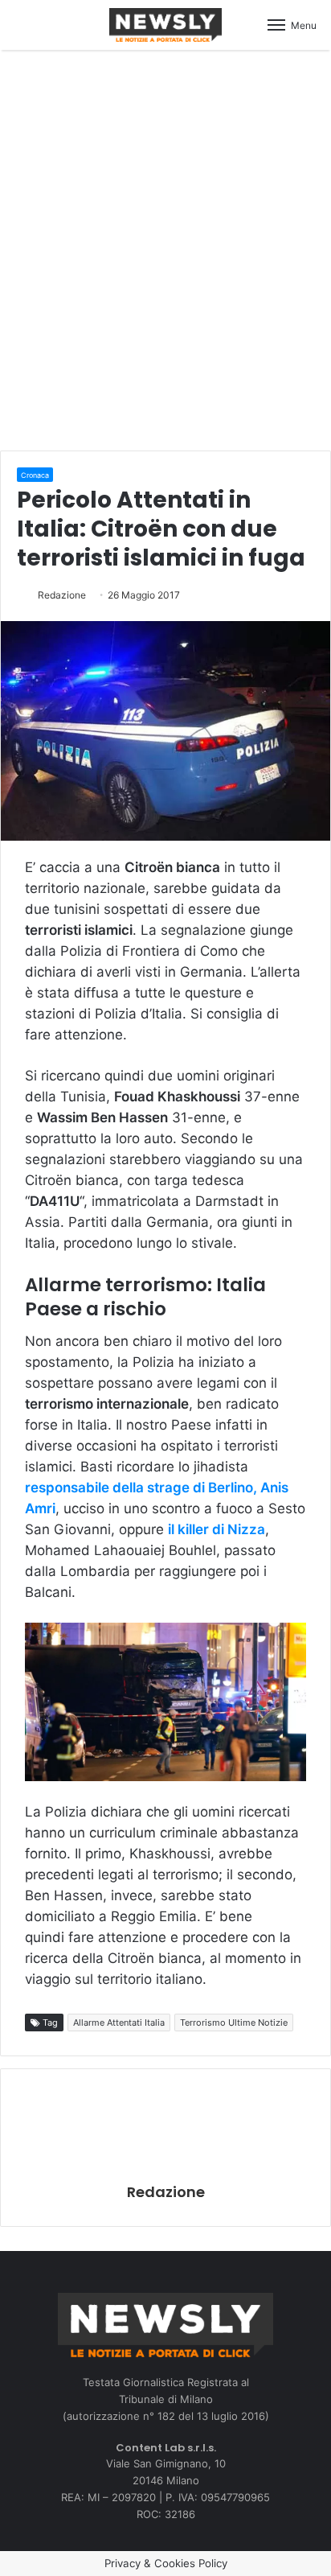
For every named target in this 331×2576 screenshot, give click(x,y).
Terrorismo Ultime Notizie (234, 2023)
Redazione (62, 595)
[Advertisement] (165, 248)
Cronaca (35, 475)
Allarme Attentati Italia (119, 2023)
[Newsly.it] (165, 25)
